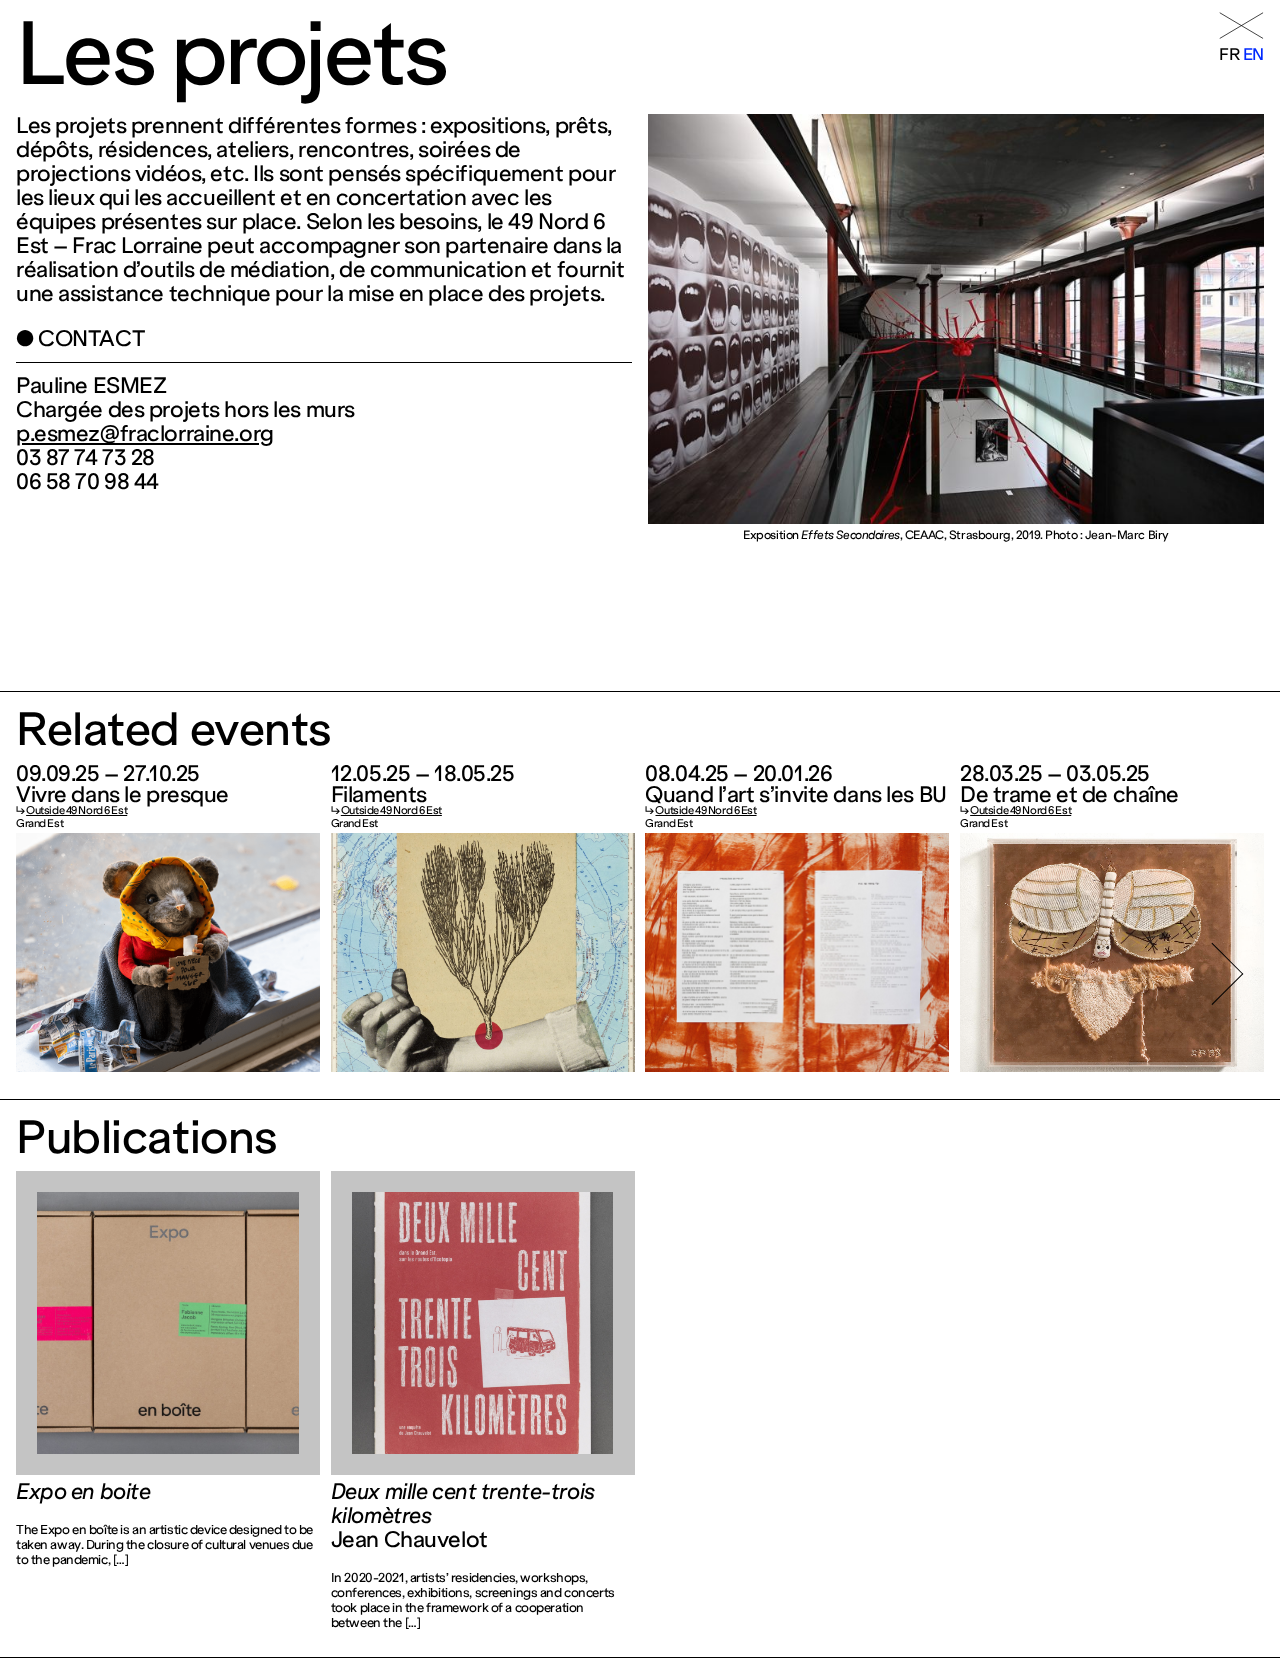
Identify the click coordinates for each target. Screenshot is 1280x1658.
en (1253, 54)
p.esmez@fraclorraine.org (145, 433)
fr (1229, 54)
